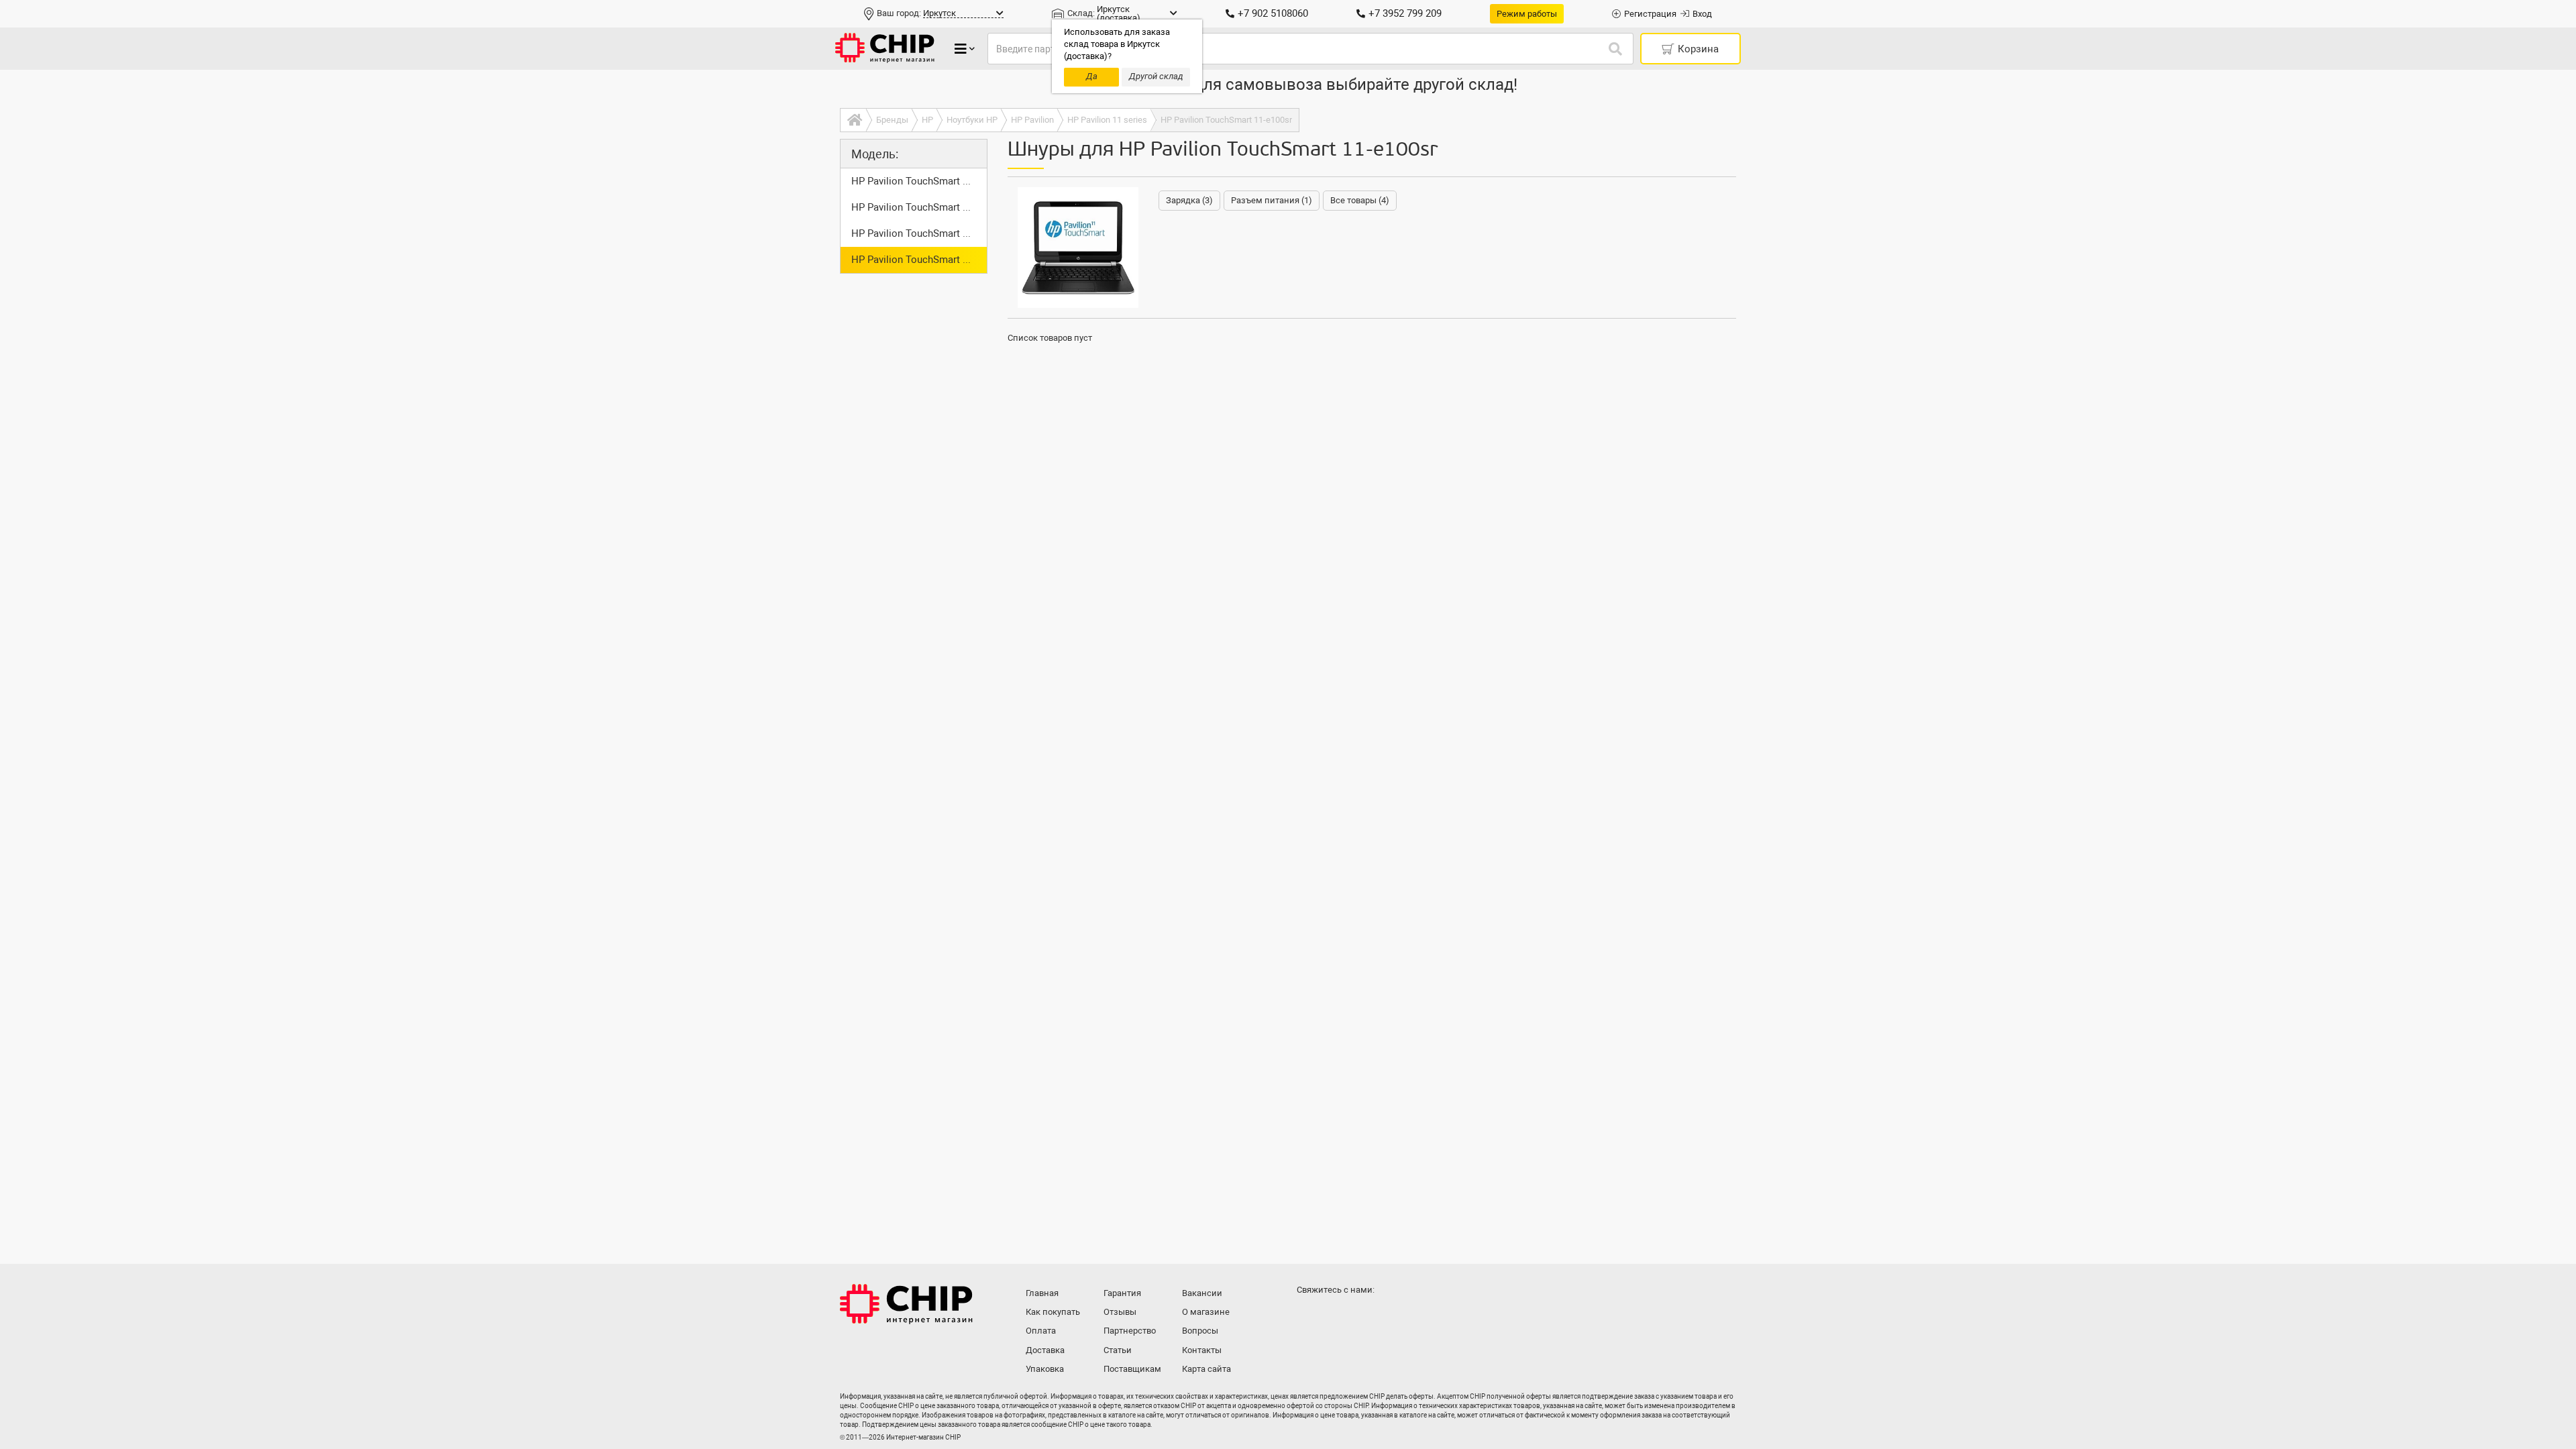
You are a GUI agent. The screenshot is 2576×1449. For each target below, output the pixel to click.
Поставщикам (1132, 1369)
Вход (1702, 14)
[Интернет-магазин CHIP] (885, 49)
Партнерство (1130, 1331)
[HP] (1078, 248)
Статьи (1118, 1350)
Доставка (1045, 1350)
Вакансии (1202, 1293)
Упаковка (1045, 1369)
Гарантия (1122, 1293)
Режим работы (1527, 14)
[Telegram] (1336, 1316)
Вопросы (1200, 1331)
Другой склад (1156, 76)
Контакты (1202, 1350)
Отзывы (1120, 1312)
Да (1092, 76)
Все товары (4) (1360, 200)
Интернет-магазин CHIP (906, 1304)
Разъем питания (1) (1272, 200)
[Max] (1309, 1316)
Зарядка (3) (1189, 200)
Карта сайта (1206, 1369)
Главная (1042, 1293)
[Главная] (853, 120)
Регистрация (1650, 14)
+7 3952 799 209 (1405, 13)
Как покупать (1053, 1312)
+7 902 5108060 (1273, 13)
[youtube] (1363, 1316)
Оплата (1041, 1331)
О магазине (1206, 1312)
